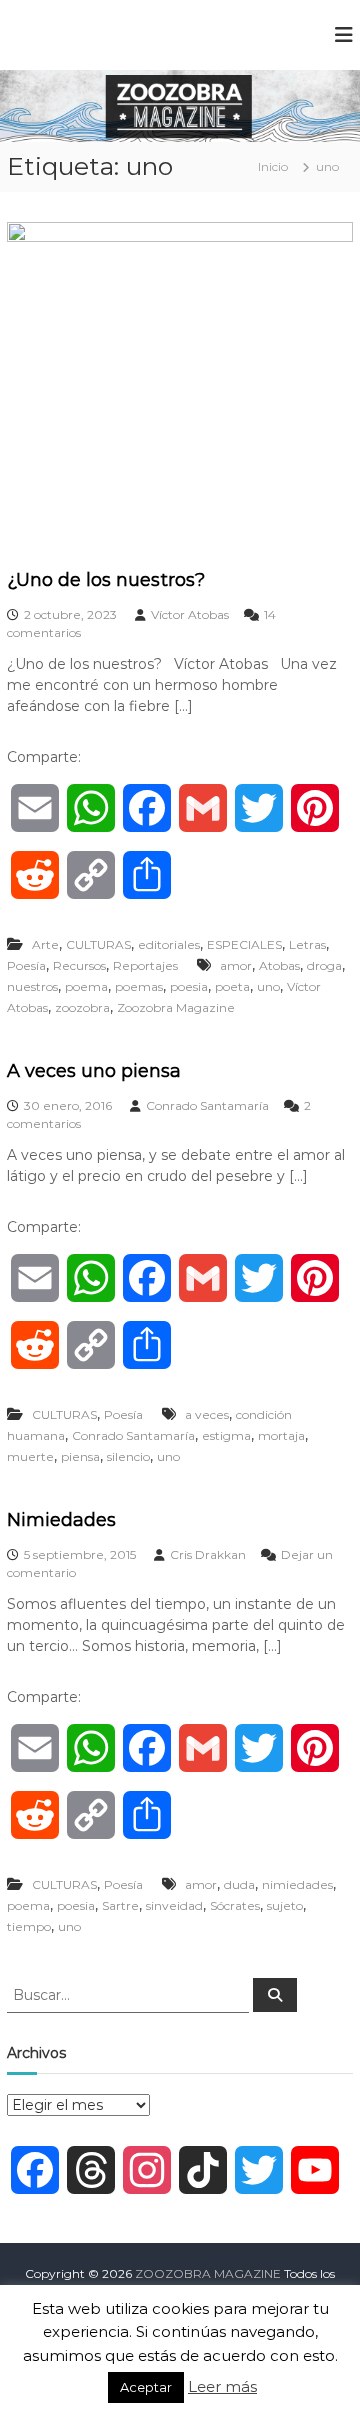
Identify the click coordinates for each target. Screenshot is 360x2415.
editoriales (169, 944)
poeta (232, 986)
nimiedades (297, 1884)
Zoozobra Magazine (176, 1007)
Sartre (120, 1905)
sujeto (285, 1905)
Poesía (26, 965)
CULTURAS (98, 944)
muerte (30, 1456)
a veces (207, 1414)
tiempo (29, 1926)
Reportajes (145, 965)
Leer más (222, 2386)
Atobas (279, 965)
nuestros (32, 986)
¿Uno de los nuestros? (106, 580)
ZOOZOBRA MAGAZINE (208, 2273)
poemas (139, 986)
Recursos (79, 965)
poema (86, 986)
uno (268, 986)
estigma (226, 1435)
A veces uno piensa (94, 1071)
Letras (307, 944)
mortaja (281, 1435)
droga (324, 965)
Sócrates (235, 1905)
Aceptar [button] (146, 2387)
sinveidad (174, 1905)
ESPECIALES (244, 944)
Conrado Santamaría (207, 1105)
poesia (189, 986)
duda (239, 1884)
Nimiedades (61, 1520)
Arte (45, 944)
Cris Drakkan (208, 1554)
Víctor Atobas (190, 614)
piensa (80, 1456)
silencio (128, 1456)
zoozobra (82, 1007)
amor (236, 965)
